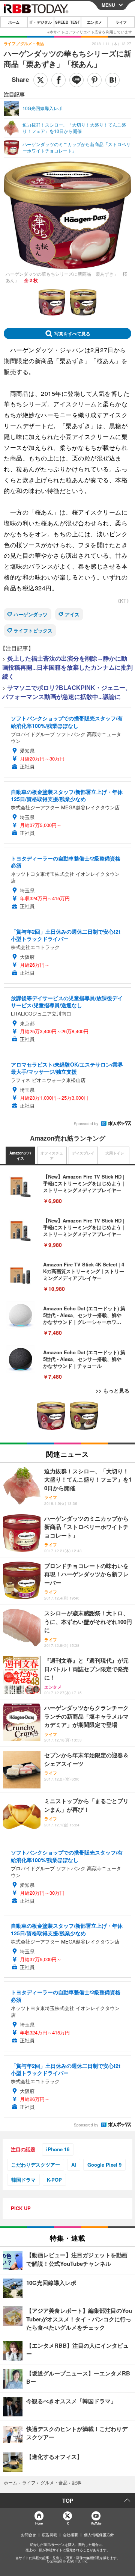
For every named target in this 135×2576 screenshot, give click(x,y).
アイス (72, 614)
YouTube (96, 2523)
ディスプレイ (83, 1153)
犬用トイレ (115, 1153)
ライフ (121, 22)
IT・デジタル (41, 22)
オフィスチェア (52, 1156)
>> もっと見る (112, 1390)
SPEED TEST (67, 22)
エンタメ (94, 22)
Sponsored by (86, 1124)
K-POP (54, 2180)
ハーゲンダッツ (31, 614)
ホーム (14, 22)
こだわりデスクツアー (36, 2165)
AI (74, 2165)
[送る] (76, 80)
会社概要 (70, 2535)
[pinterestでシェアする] (94, 80)
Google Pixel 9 (104, 2165)
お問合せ (28, 2535)
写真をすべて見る (72, 334)
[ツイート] (40, 80)
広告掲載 (49, 2535)
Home (39, 2523)
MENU (108, 5)
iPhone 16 (58, 2149)
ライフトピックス (33, 630)
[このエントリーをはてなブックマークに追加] (112, 80)
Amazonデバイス (20, 1156)
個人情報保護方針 (99, 2535)
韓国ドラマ (23, 2180)
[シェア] (58, 80)
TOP (68, 2501)
